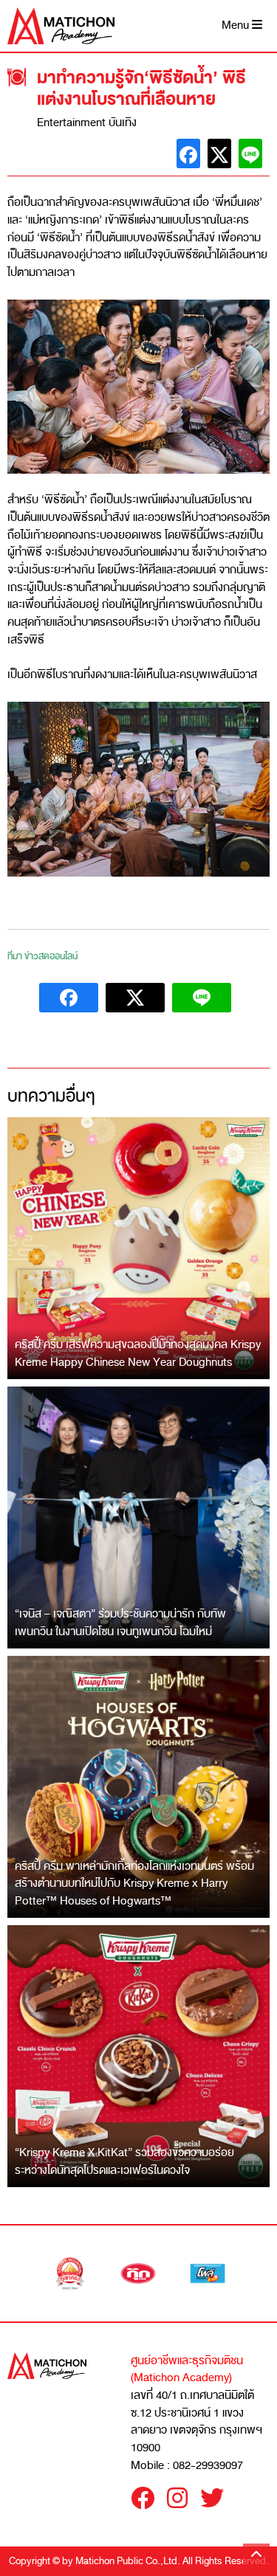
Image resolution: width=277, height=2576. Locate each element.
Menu (237, 25)
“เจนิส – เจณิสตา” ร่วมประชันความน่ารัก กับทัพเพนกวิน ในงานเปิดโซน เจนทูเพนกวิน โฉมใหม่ (120, 1623)
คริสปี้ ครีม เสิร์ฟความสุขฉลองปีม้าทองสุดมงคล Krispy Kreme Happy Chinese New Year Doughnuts (138, 1353)
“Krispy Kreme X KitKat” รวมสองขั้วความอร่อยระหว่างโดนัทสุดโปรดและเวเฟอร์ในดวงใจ (124, 2161)
